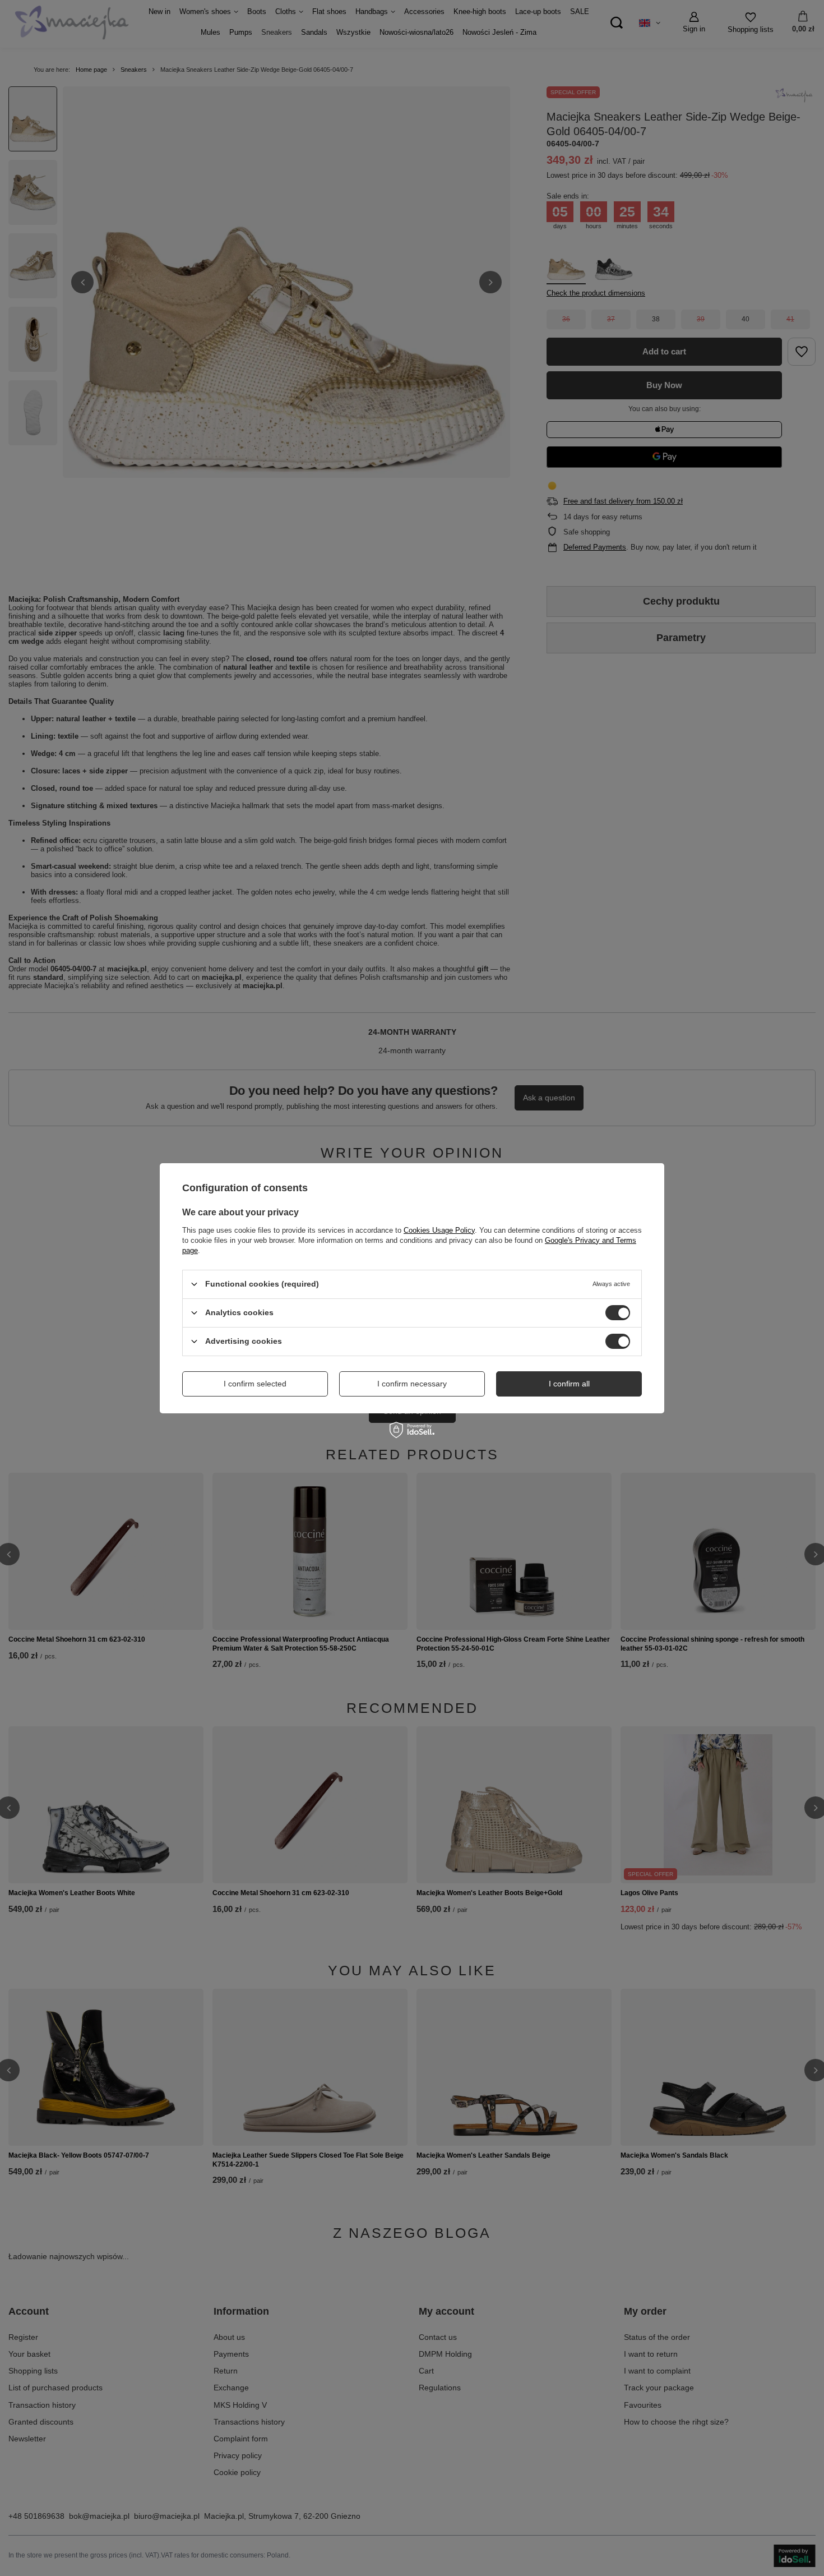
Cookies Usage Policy (439, 1230)
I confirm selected (255, 1384)
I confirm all (569, 1384)
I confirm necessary (412, 1384)
